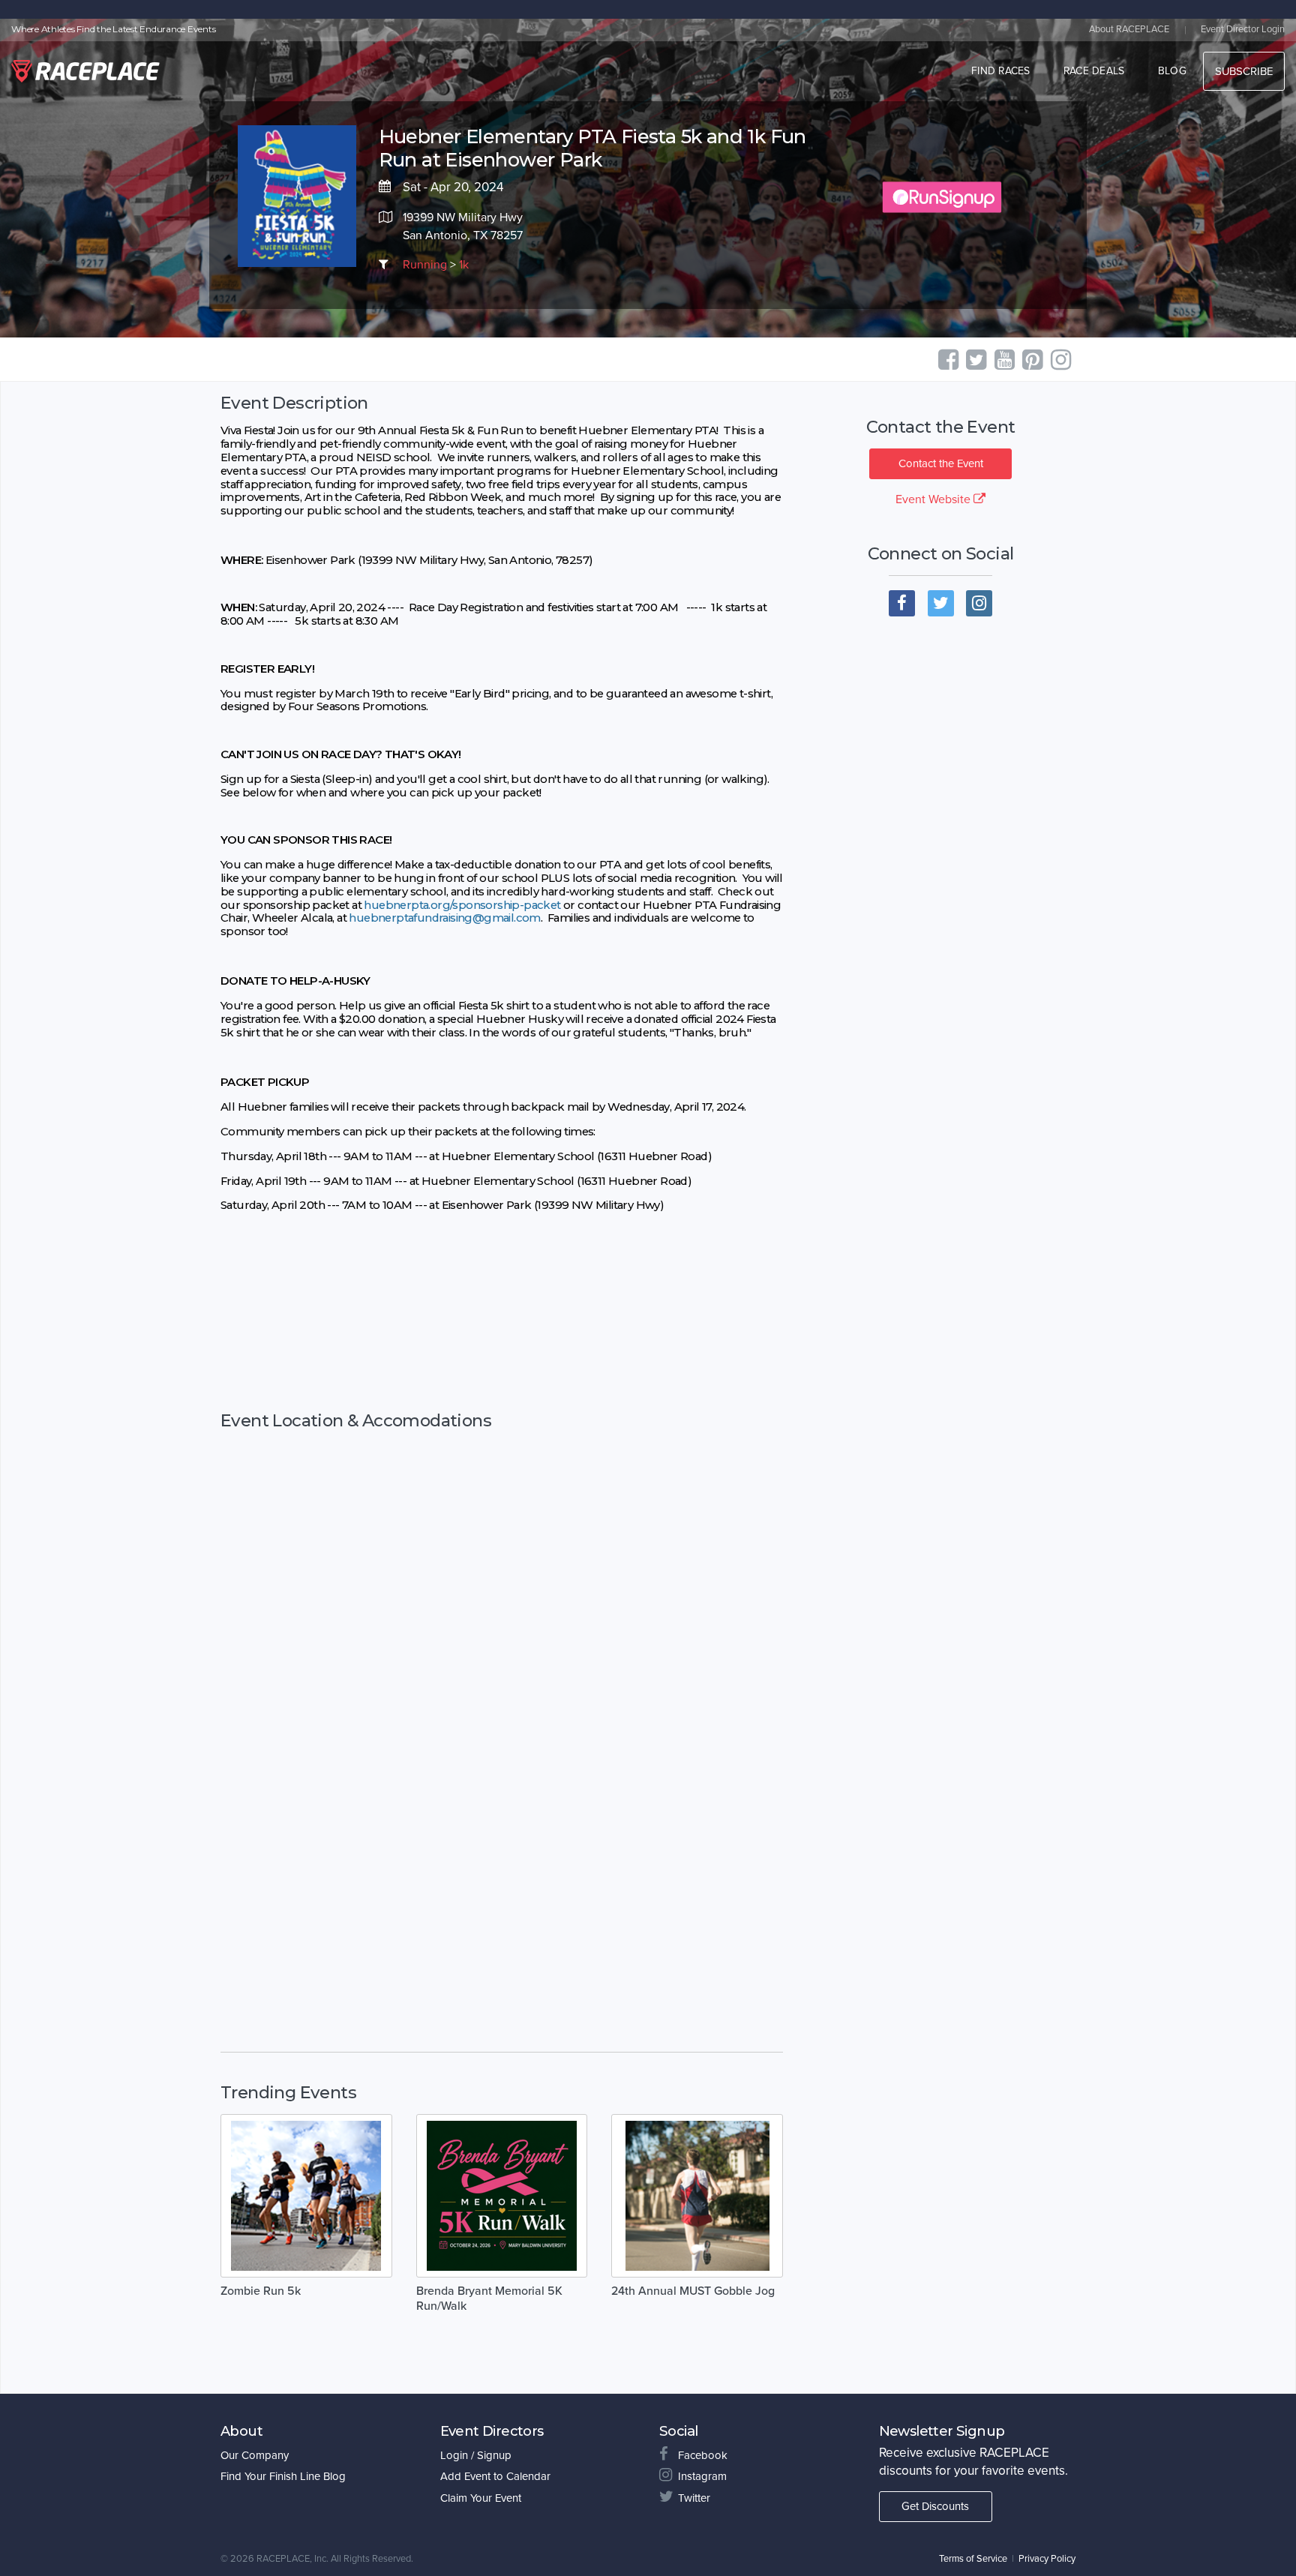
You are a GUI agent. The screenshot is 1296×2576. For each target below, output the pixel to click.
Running (425, 265)
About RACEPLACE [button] (1129, 29)
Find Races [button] (1001, 71)
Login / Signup (476, 2455)
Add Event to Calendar (495, 2476)
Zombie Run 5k (261, 2291)
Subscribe (1244, 71)
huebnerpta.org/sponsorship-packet (462, 905)
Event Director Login (1243, 29)
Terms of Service (973, 2559)
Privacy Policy (1047, 2559)
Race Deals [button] (1094, 71)
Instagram (702, 2476)
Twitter (694, 2498)
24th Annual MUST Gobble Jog (693, 2291)
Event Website (934, 499)
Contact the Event (941, 463)
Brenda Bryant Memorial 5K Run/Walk (489, 2299)
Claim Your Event (481, 2498)
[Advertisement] (502, 1327)
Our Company (255, 2455)
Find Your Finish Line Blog (283, 2476)
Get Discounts (935, 2506)
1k (464, 265)
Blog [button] (1172, 71)
